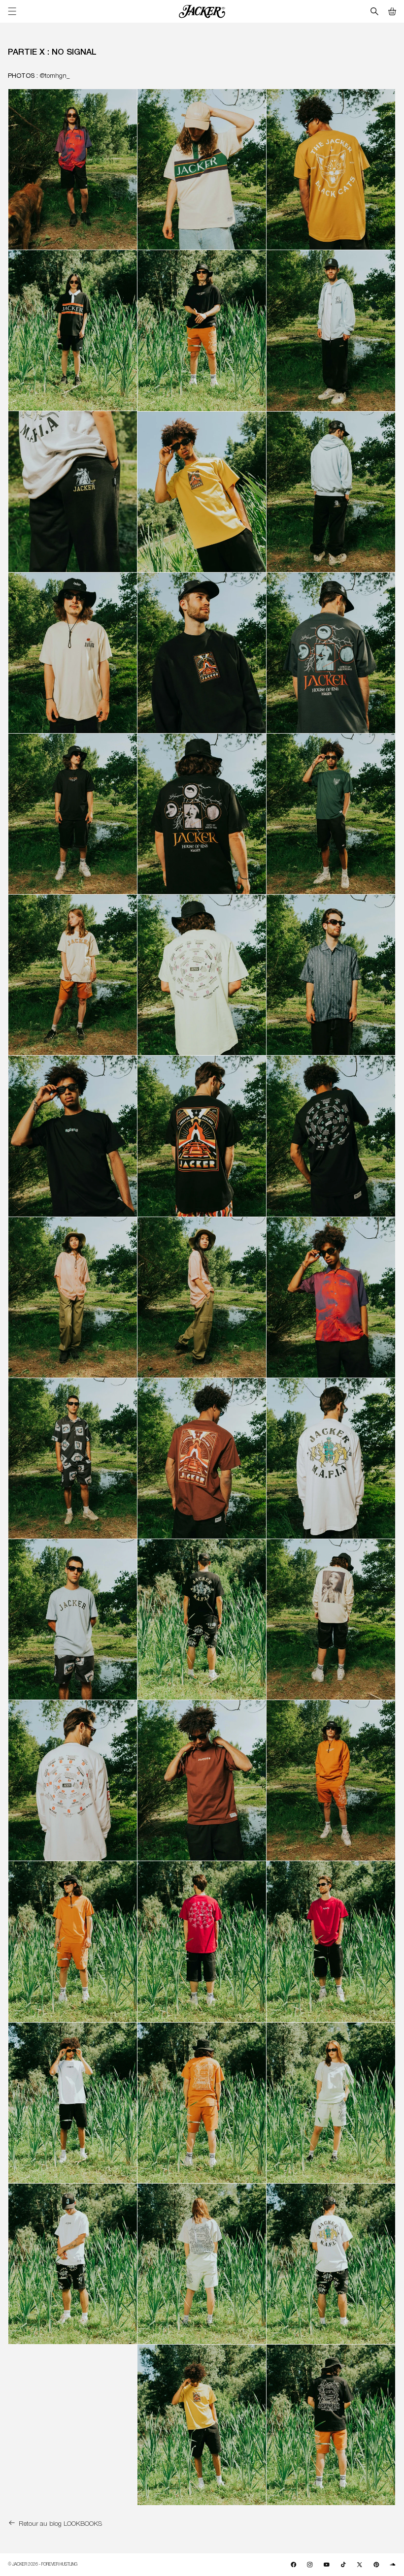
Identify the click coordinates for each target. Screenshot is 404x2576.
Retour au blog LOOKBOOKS (60, 2523)
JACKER (20, 2564)
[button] (392, 11)
